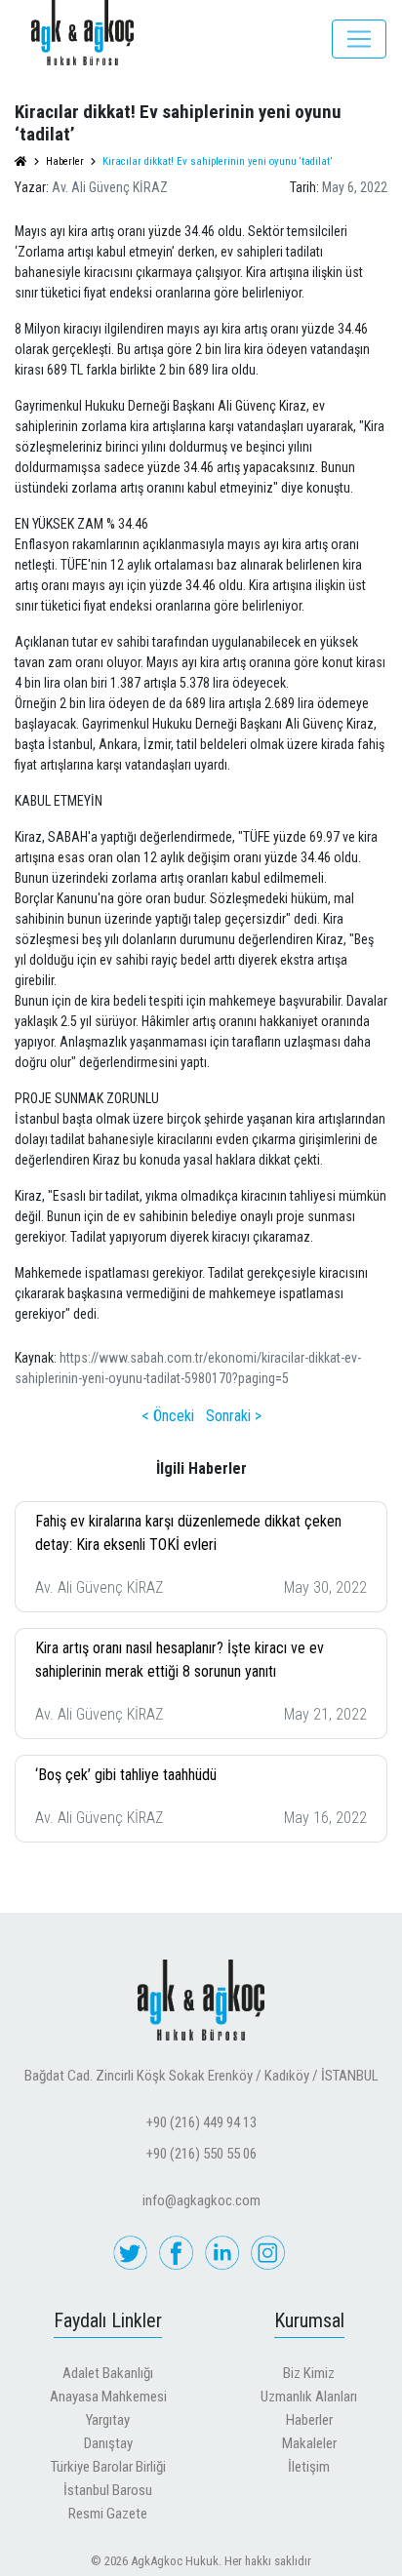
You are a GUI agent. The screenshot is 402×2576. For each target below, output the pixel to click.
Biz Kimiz (309, 2373)
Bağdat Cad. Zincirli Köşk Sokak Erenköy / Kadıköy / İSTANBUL (201, 2076)
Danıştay (108, 2443)
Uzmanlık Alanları (309, 2397)
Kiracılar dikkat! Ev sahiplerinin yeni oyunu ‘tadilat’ (217, 161)
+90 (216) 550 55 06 (201, 2154)
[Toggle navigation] (359, 39)
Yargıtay (108, 2420)
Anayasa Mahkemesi (108, 2397)
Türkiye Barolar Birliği (108, 2467)
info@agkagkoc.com (201, 2200)
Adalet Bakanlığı (108, 2373)
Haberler (309, 2420)
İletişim (309, 2467)
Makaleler (309, 2443)
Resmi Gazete (108, 2514)
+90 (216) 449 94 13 (201, 2122)
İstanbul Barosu (108, 2490)
